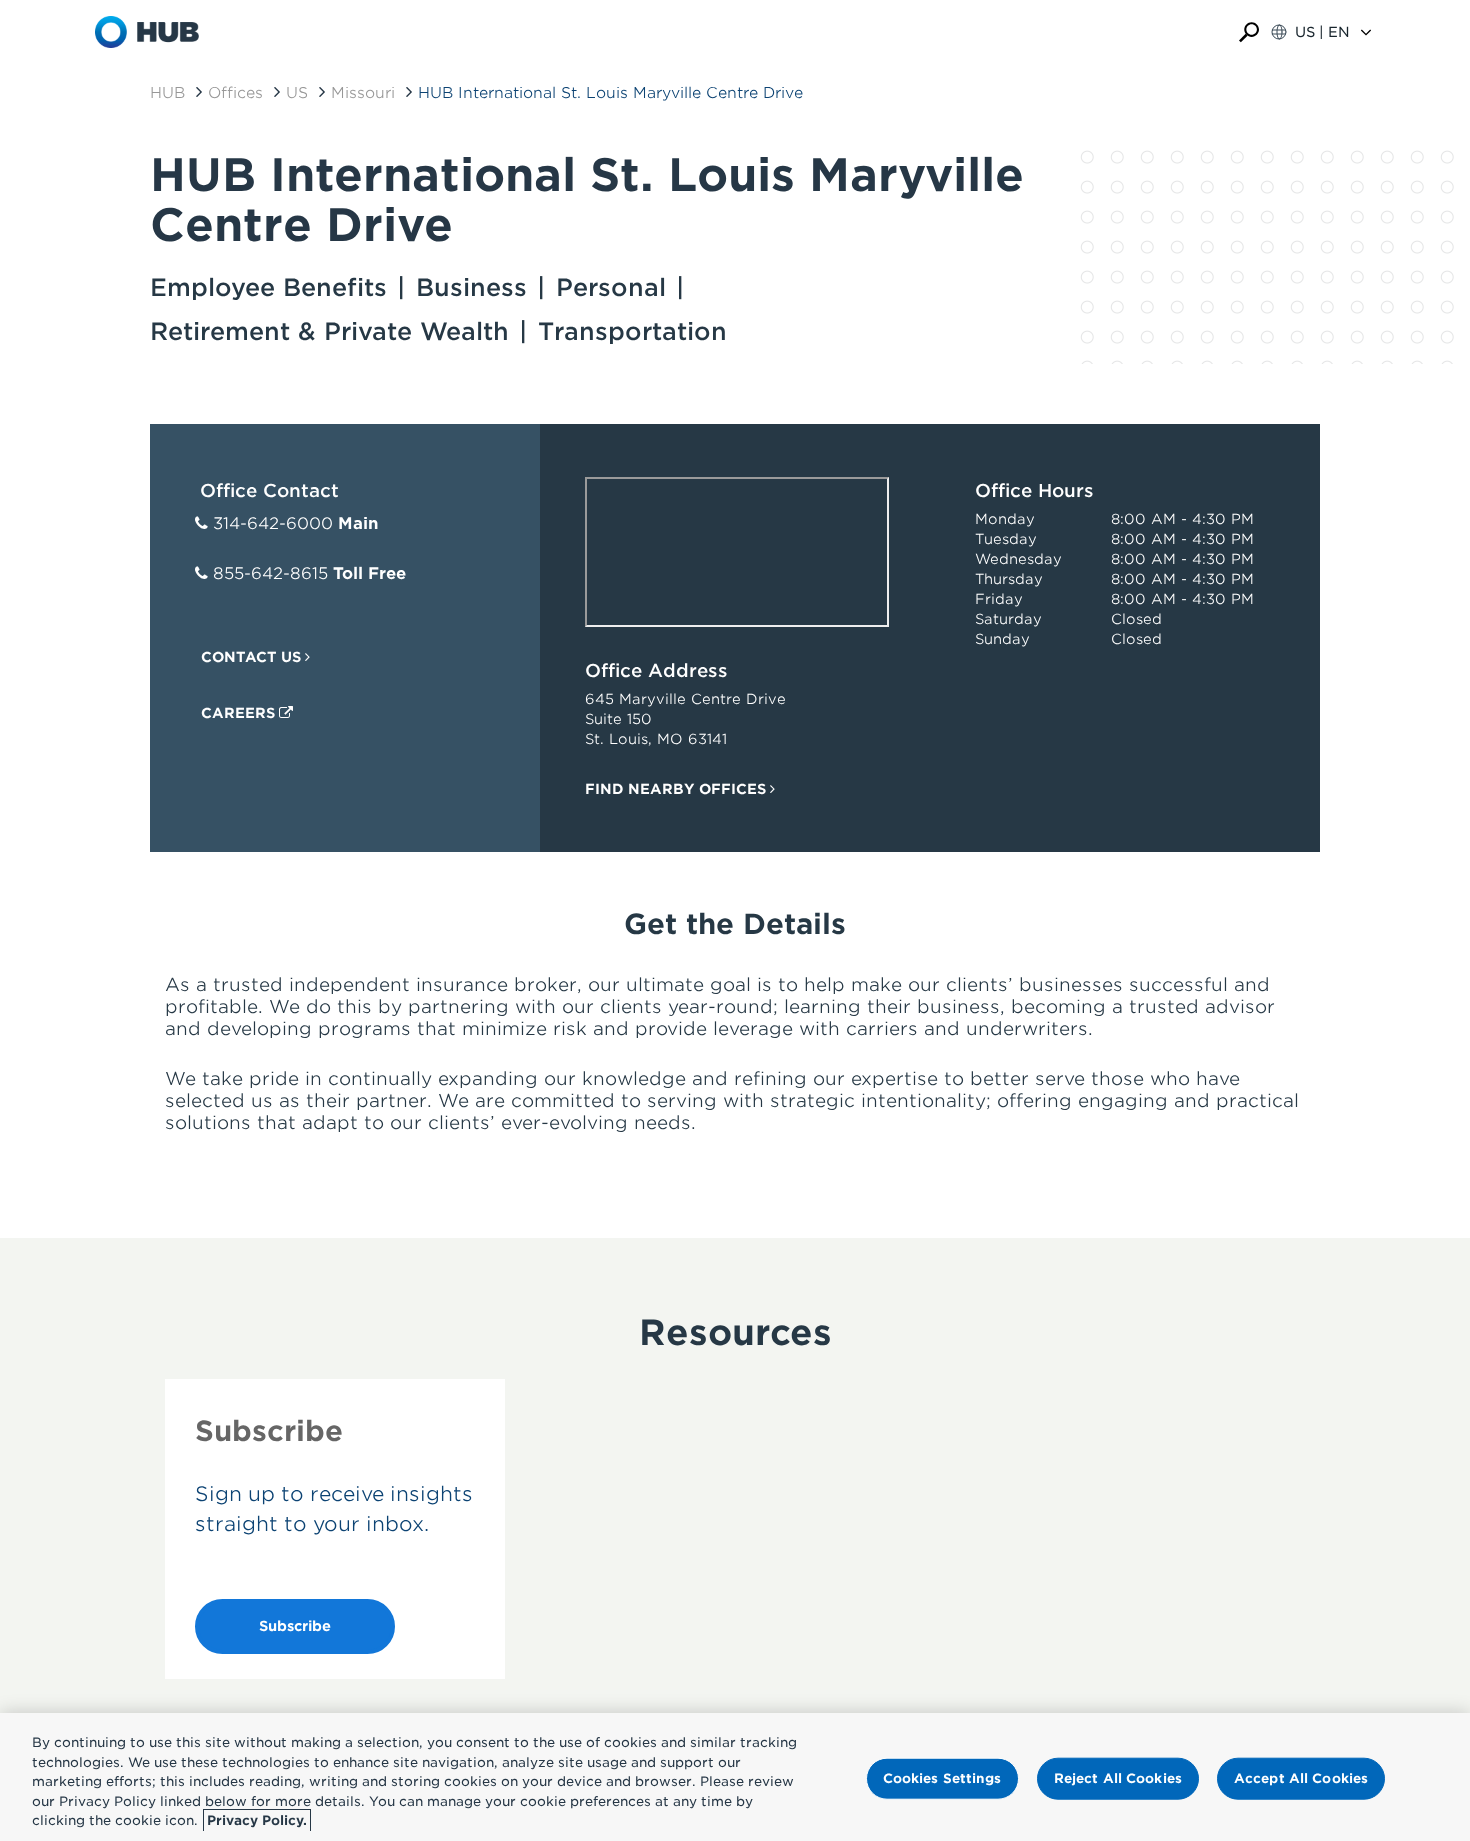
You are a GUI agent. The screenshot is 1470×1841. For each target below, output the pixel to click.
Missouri (363, 93)
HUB (167, 93)
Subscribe (295, 1626)
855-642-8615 (270, 573)
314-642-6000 (273, 523)
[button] (1249, 32)
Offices (235, 93)
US (297, 93)
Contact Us (253, 657)
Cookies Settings (942, 1778)
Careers (240, 713)
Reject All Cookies (1118, 1778)
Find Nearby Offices (677, 789)
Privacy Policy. (257, 1820)
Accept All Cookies (1301, 1778)
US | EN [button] (1322, 32)
